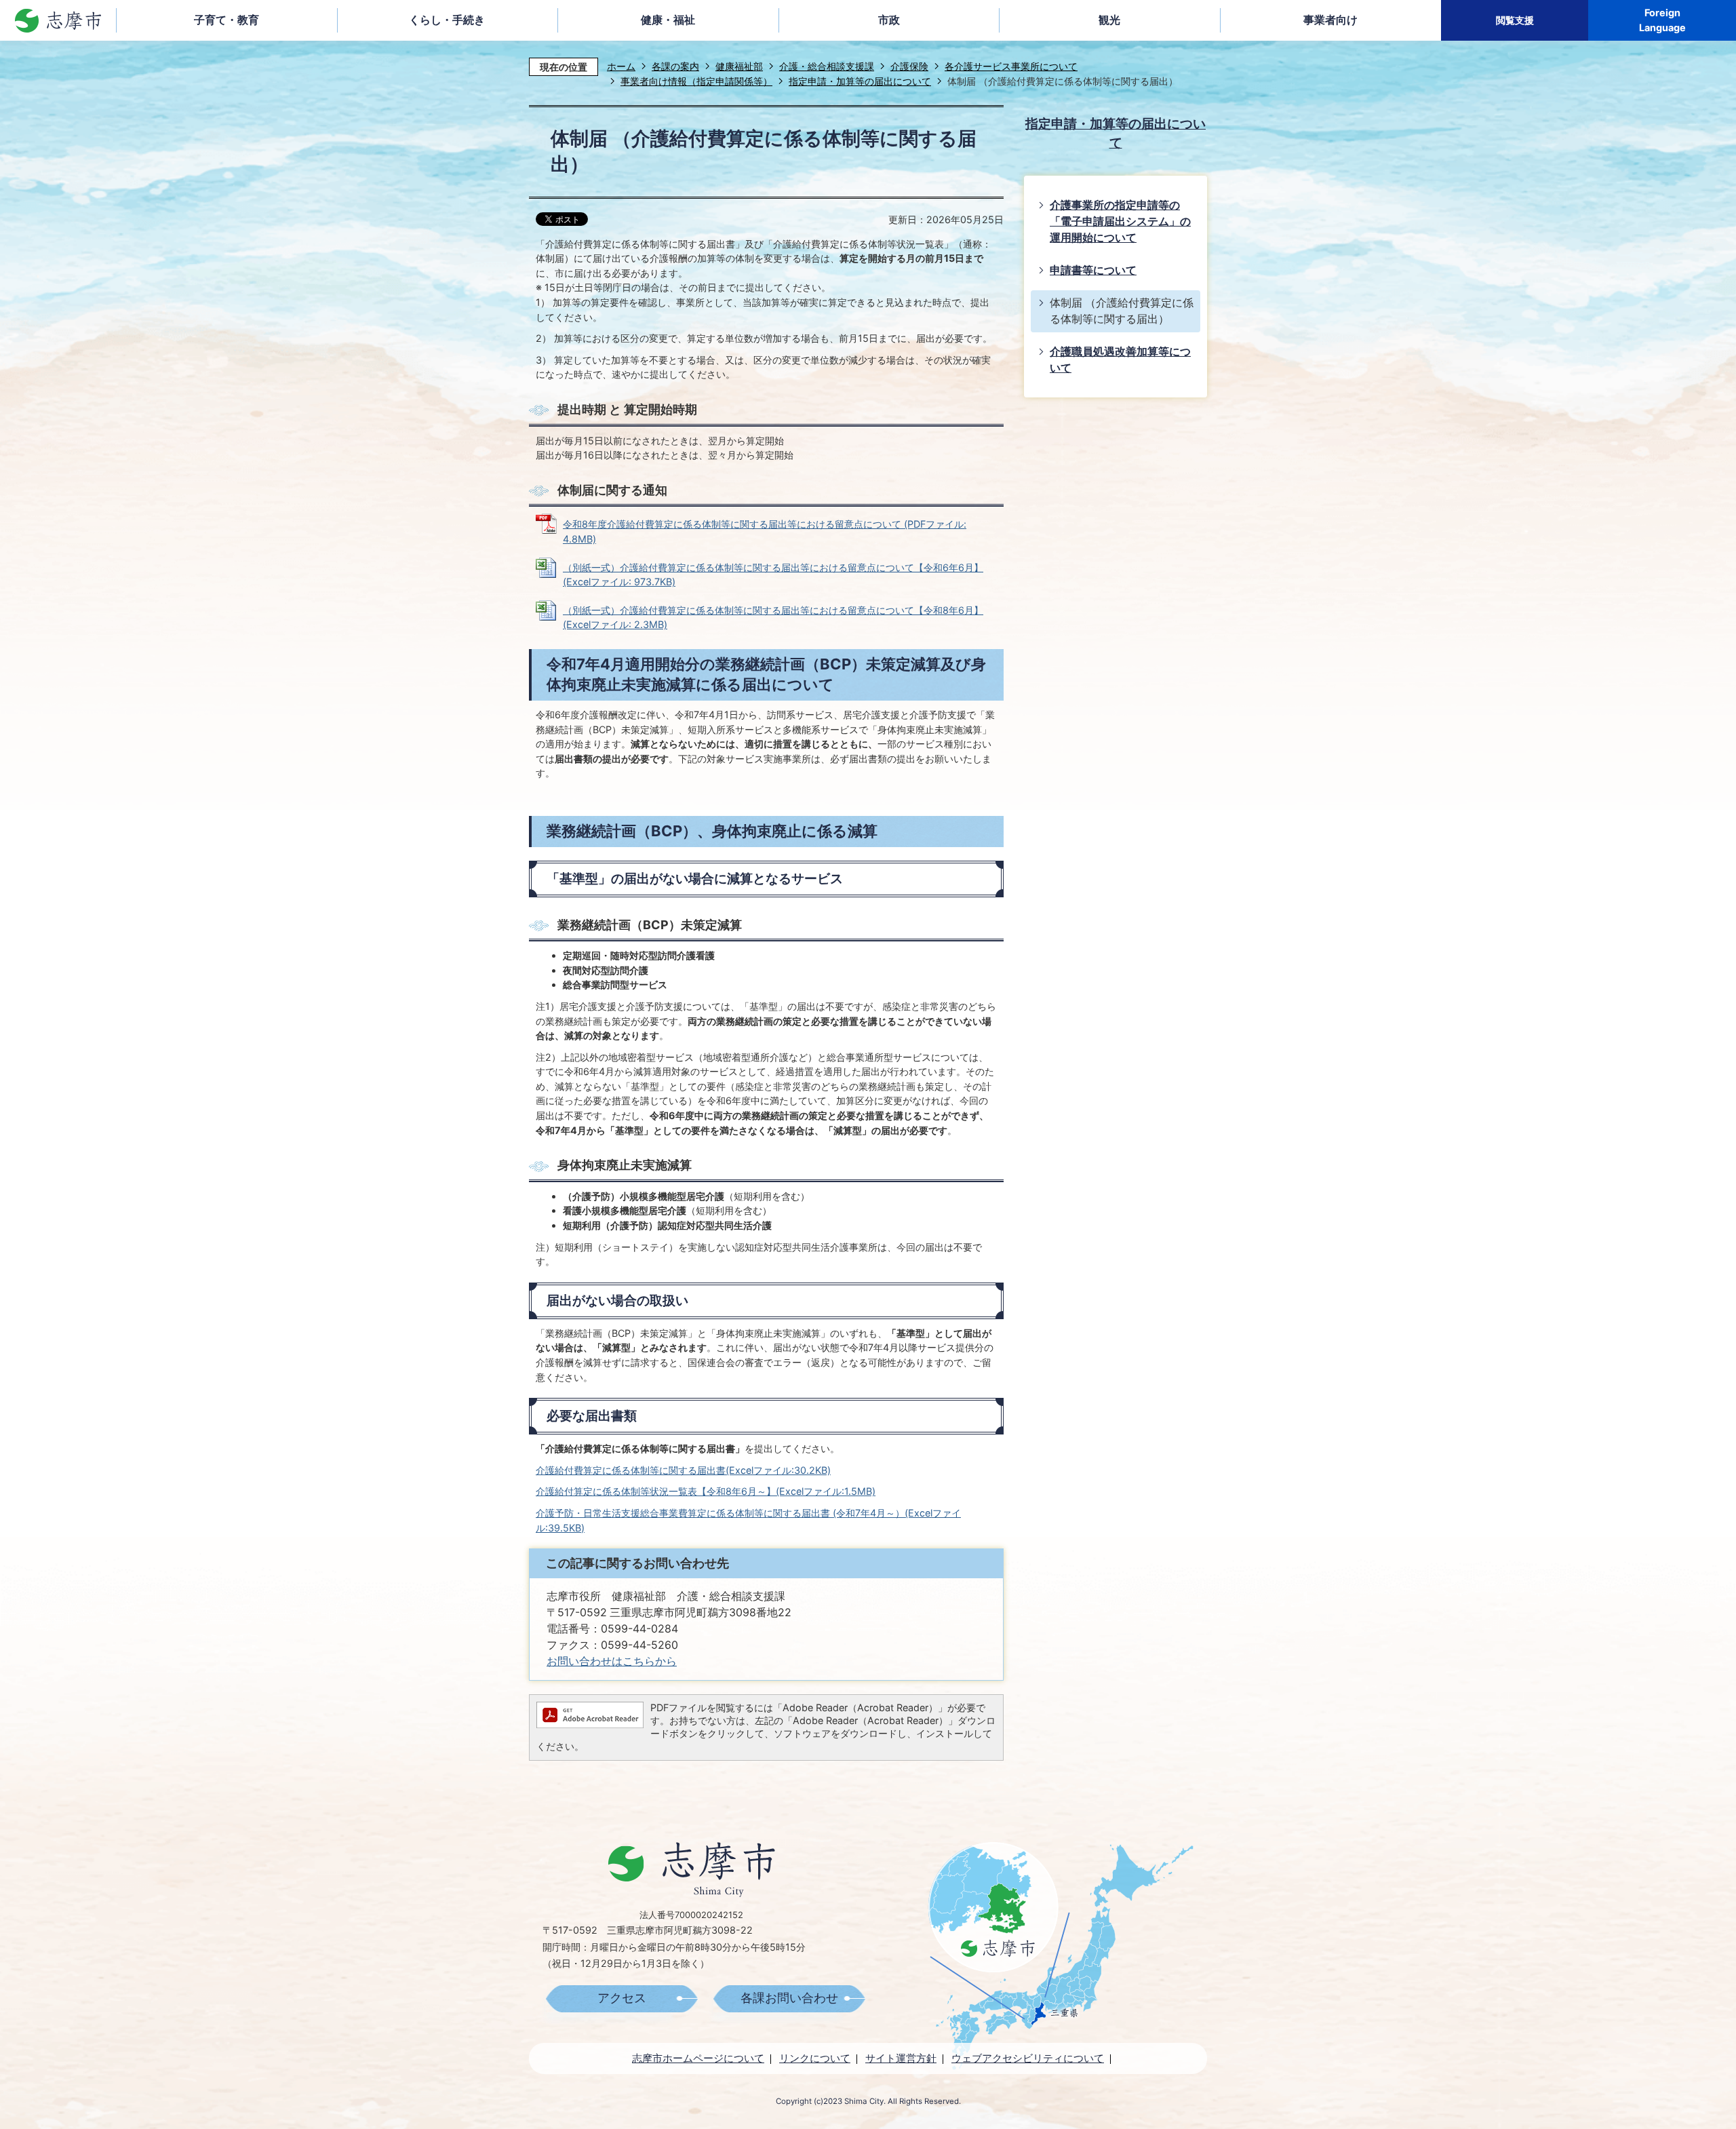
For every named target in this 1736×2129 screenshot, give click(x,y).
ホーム (621, 66)
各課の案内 (675, 66)
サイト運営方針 (901, 2058)
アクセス (622, 1998)
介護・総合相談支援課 (827, 66)
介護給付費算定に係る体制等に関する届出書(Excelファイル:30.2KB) (683, 1470)
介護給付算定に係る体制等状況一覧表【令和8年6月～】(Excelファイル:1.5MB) (706, 1491)
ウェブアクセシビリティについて (1028, 2058)
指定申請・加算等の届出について (860, 81)
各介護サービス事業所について (1011, 66)
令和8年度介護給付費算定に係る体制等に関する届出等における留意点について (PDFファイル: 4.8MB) (765, 531)
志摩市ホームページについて (698, 2058)
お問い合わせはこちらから (612, 1661)
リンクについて (815, 2058)
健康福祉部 (739, 66)
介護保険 (909, 66)
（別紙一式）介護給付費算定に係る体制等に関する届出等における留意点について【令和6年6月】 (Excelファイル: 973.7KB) (773, 575)
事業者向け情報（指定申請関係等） (696, 81)
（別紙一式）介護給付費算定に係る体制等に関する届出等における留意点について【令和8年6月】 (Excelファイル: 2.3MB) (773, 618)
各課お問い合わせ (789, 1998)
